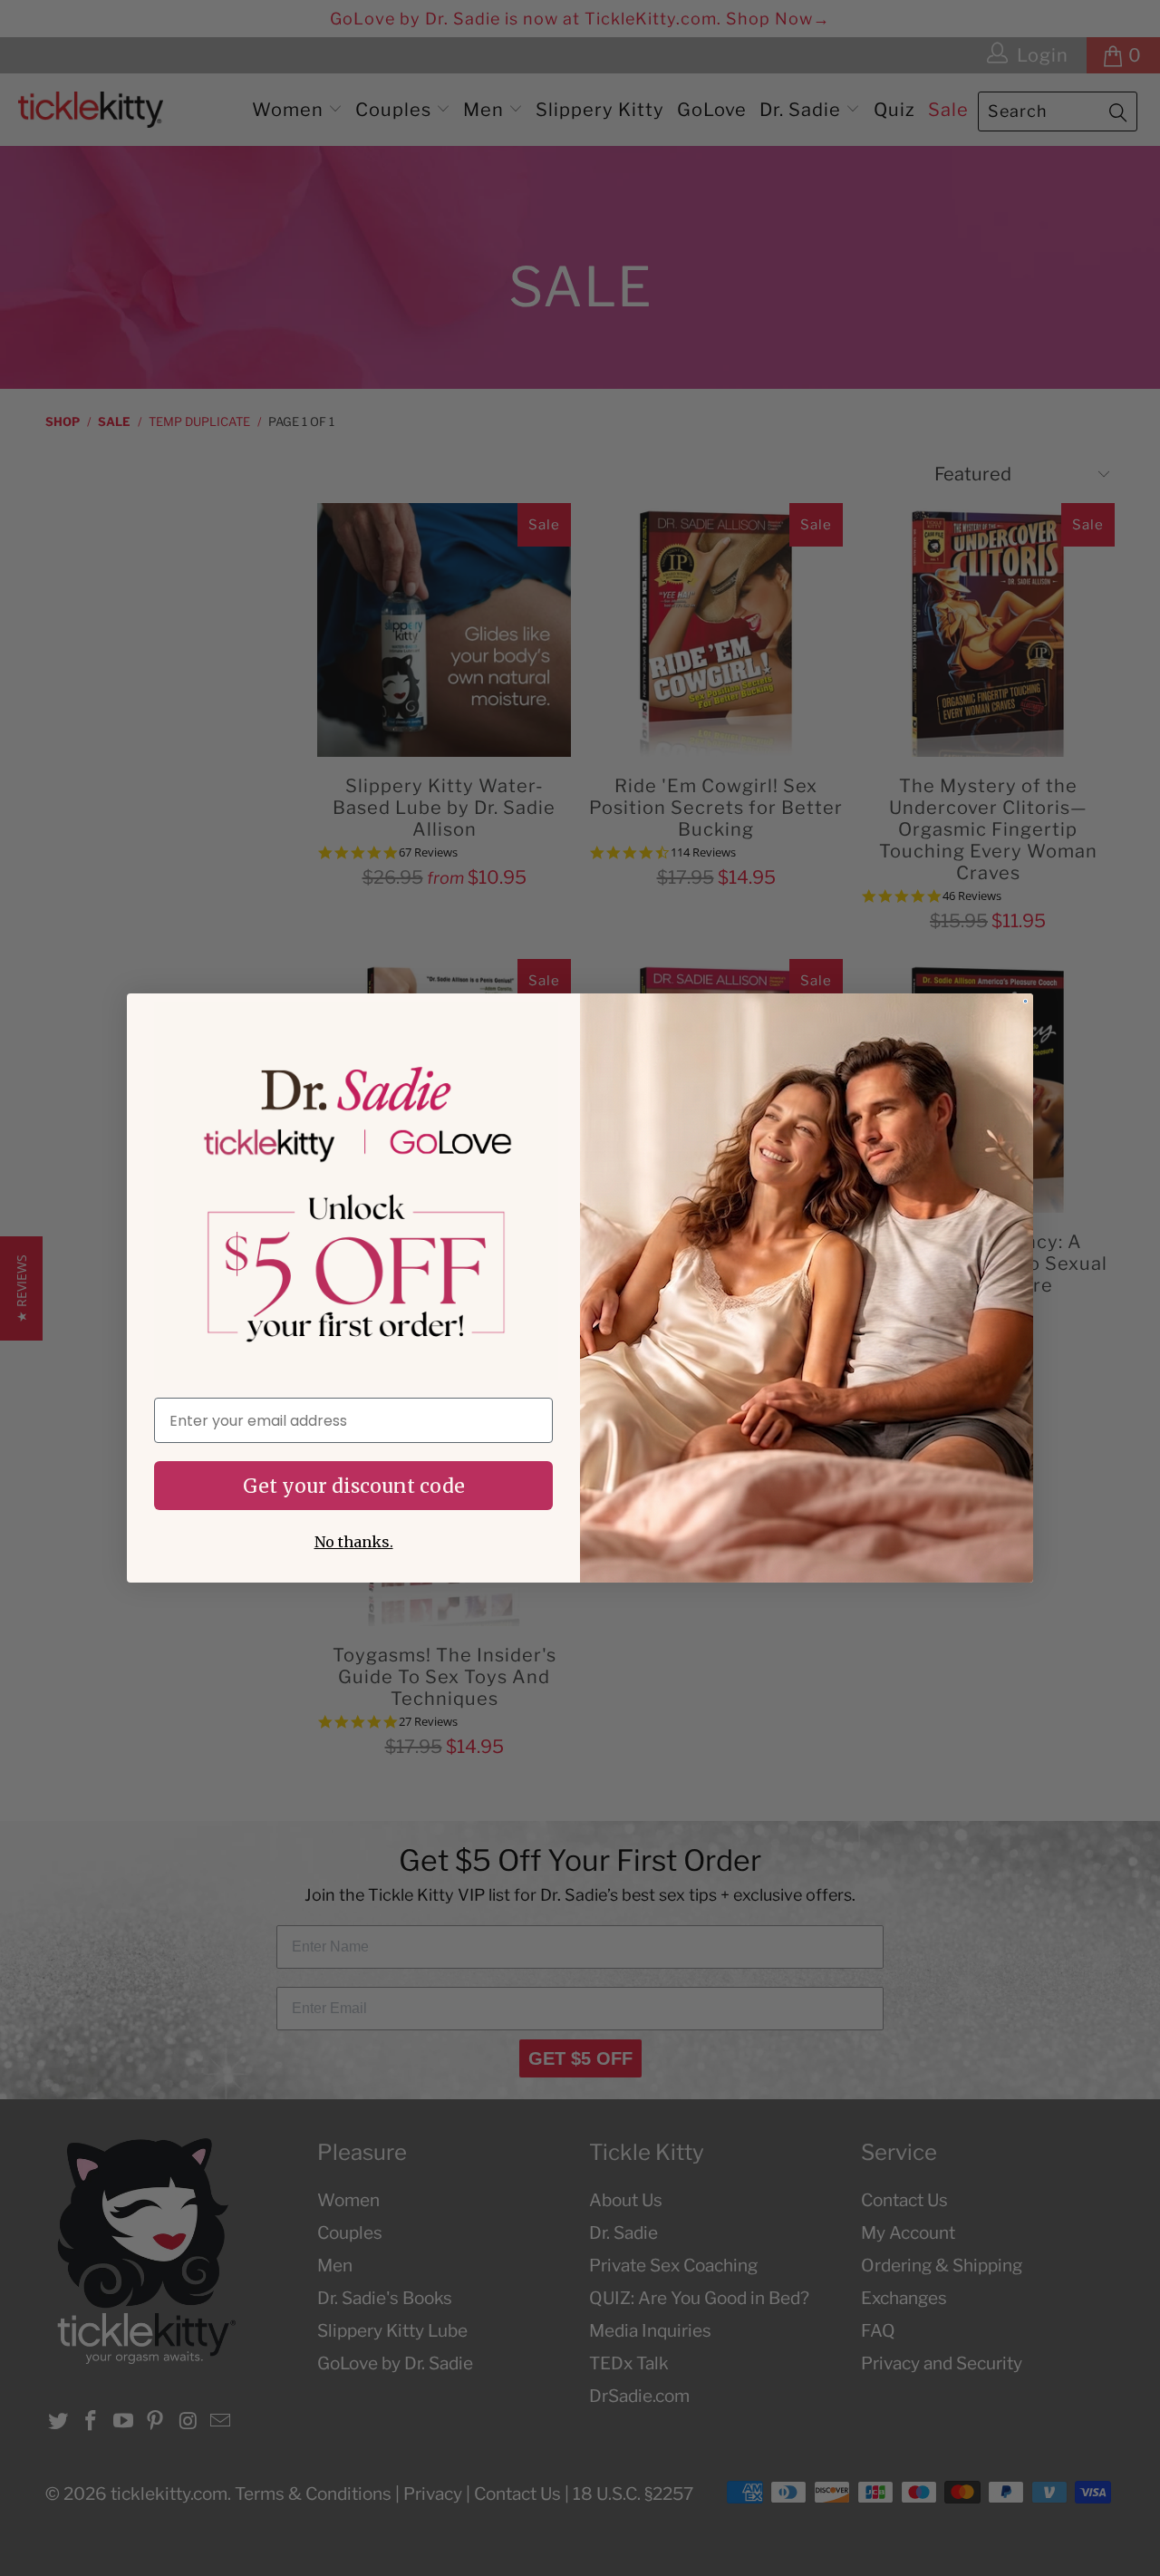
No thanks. (354, 1542)
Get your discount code (354, 1486)
